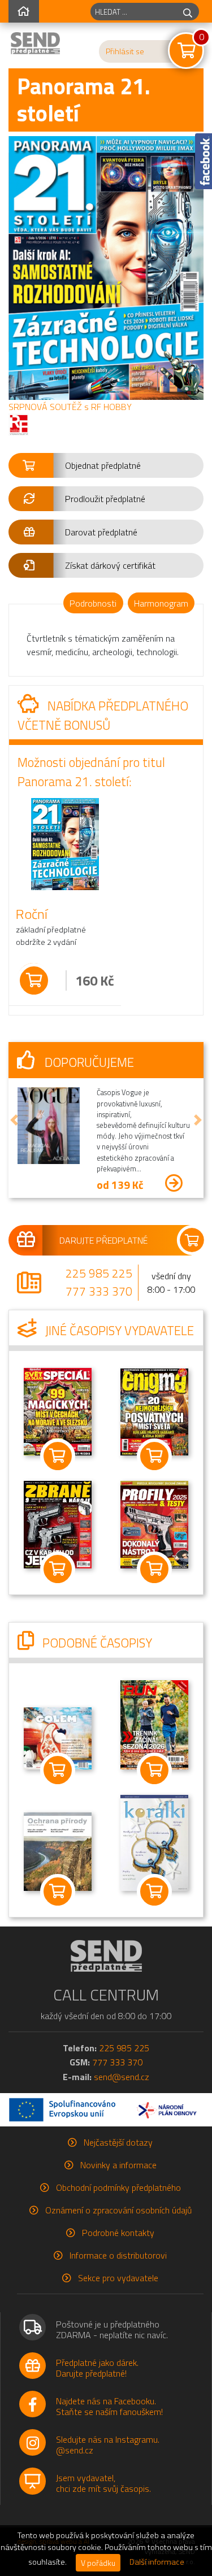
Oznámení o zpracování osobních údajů (118, 2210)
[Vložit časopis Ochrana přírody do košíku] (58, 1891)
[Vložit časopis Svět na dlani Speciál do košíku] (58, 1456)
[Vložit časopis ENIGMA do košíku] (155, 1456)
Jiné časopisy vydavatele (118, 1331)
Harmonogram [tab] (161, 603)
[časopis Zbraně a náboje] (58, 1524)
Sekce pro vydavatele (118, 2278)
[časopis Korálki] (154, 1842)
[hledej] (188, 12)
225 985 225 (99, 1273)
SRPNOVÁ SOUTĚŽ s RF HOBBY (70, 407)
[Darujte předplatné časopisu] (106, 1240)
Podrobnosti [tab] (93, 603)
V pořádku (98, 2563)
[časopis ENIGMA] (154, 1411)
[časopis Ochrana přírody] (58, 1851)
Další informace (157, 2562)
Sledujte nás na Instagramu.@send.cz (108, 2445)
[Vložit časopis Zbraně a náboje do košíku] (58, 1569)
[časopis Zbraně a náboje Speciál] (154, 1523)
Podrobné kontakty (118, 2233)
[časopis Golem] (58, 1737)
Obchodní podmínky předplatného (118, 2187)
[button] (106, 465)
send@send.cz (122, 2077)
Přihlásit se (125, 51)
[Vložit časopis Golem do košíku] (58, 1770)
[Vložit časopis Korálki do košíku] (155, 1891)
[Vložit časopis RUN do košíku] (155, 1770)
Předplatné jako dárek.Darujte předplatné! (97, 2368)
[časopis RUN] (154, 1724)
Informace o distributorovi (118, 2255)
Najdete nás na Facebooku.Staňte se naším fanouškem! (109, 2406)
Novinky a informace (118, 2165)
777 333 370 (99, 1291)
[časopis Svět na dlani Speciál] (58, 1410)
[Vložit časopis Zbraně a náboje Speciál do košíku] (155, 1569)
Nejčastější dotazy (118, 2142)
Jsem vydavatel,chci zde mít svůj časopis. (103, 2483)
